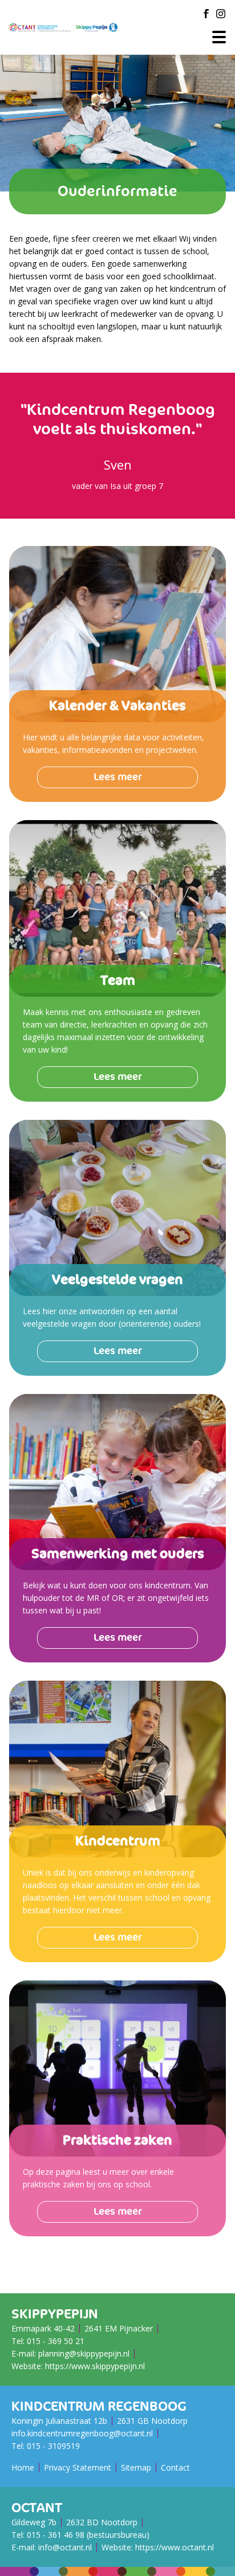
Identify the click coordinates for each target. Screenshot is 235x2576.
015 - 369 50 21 (56, 2341)
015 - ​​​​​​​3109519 (53, 2446)
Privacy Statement (78, 2467)
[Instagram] (221, 14)
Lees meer (118, 777)
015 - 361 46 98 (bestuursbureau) (88, 2535)
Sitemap (136, 2467)
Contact (175, 2467)
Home (23, 2467)
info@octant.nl (65, 2547)
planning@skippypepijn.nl (84, 2353)
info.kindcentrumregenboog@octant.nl (82, 2433)
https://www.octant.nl (175, 2547)
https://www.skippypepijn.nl (95, 2366)
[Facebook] (206, 14)
